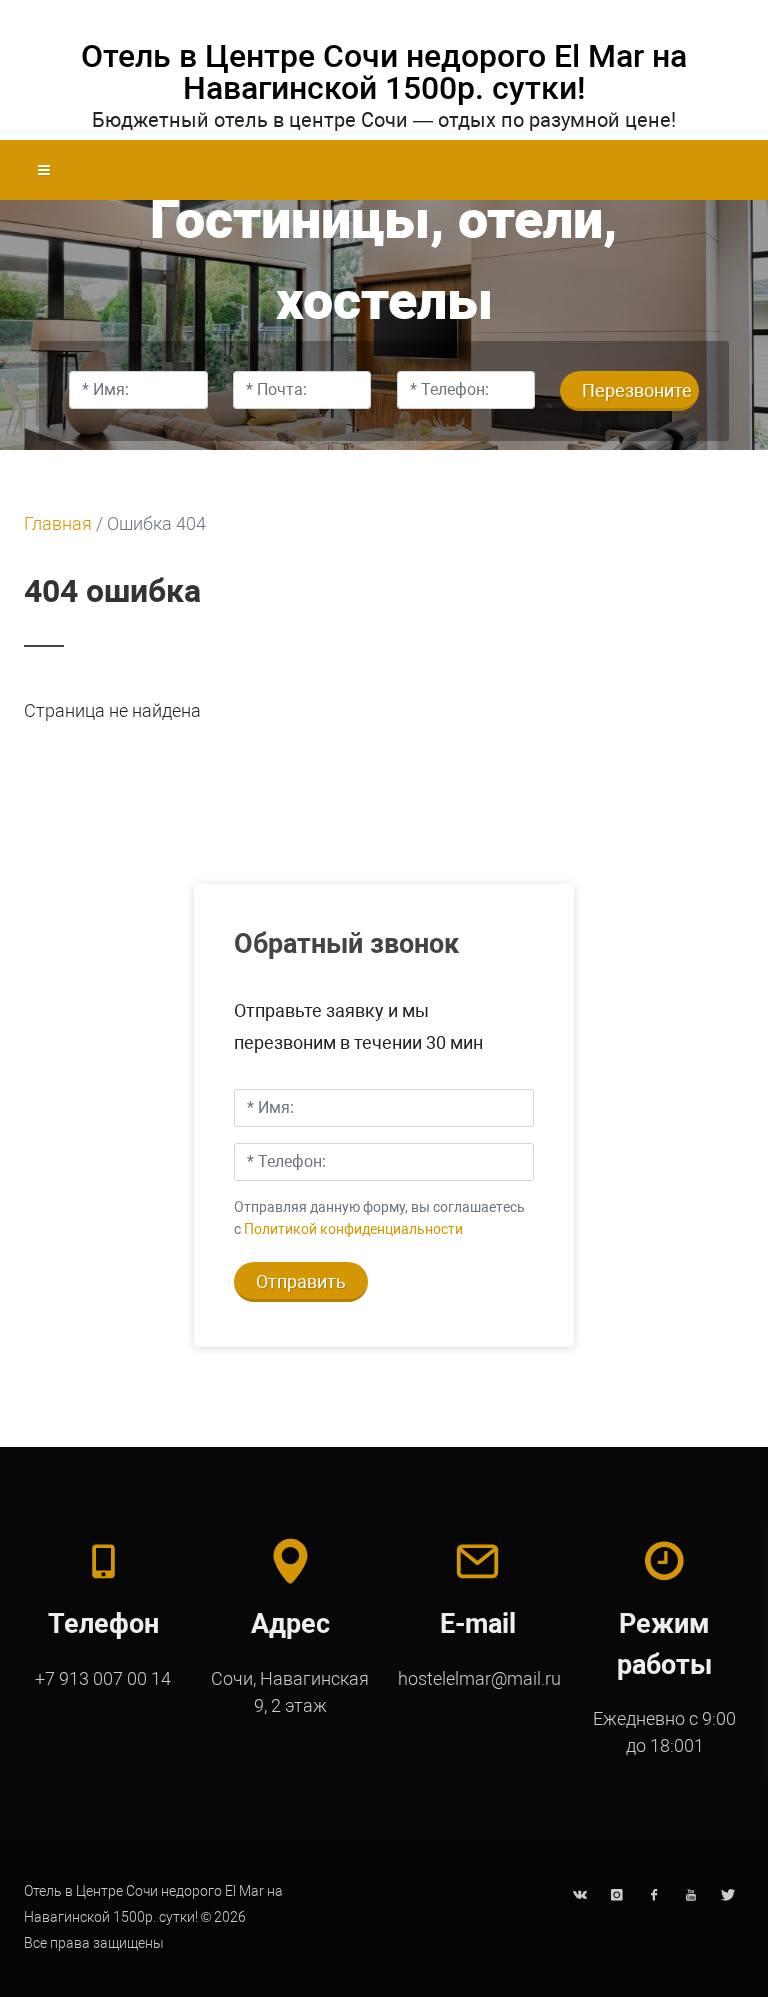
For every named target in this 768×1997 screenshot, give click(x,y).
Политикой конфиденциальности (353, 1229)
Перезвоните (637, 390)
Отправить (301, 1281)
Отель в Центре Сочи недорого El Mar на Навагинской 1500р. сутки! (384, 72)
